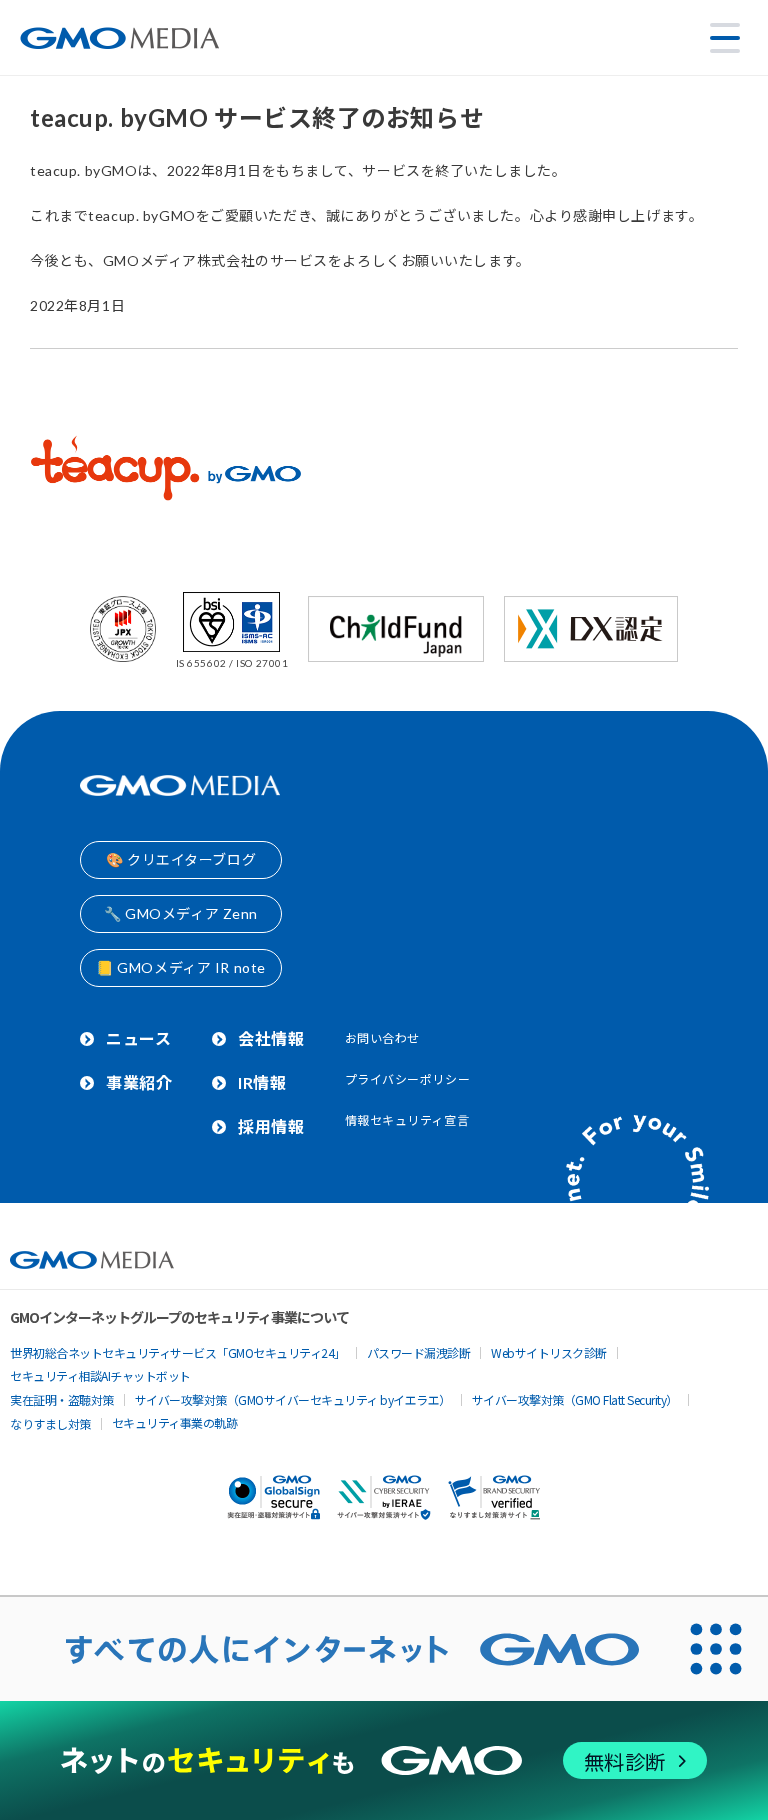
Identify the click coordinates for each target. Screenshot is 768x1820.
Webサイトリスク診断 (549, 1352)
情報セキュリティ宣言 (407, 1120)
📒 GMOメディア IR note (181, 967)
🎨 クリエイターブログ (181, 859)
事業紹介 (139, 1082)
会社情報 (271, 1038)
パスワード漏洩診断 (419, 1352)
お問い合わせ (382, 1038)
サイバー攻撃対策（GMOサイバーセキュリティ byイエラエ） (293, 1399)
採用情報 (271, 1126)
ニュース (138, 1038)
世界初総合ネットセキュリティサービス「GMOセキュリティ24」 (178, 1352)
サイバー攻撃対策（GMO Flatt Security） (575, 1399)
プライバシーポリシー (408, 1079)
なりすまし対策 (50, 1423)
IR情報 (262, 1082)
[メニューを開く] (725, 38)
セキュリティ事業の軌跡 (175, 1422)
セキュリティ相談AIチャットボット (100, 1375)
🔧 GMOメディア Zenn (181, 913)
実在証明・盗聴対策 (62, 1399)
